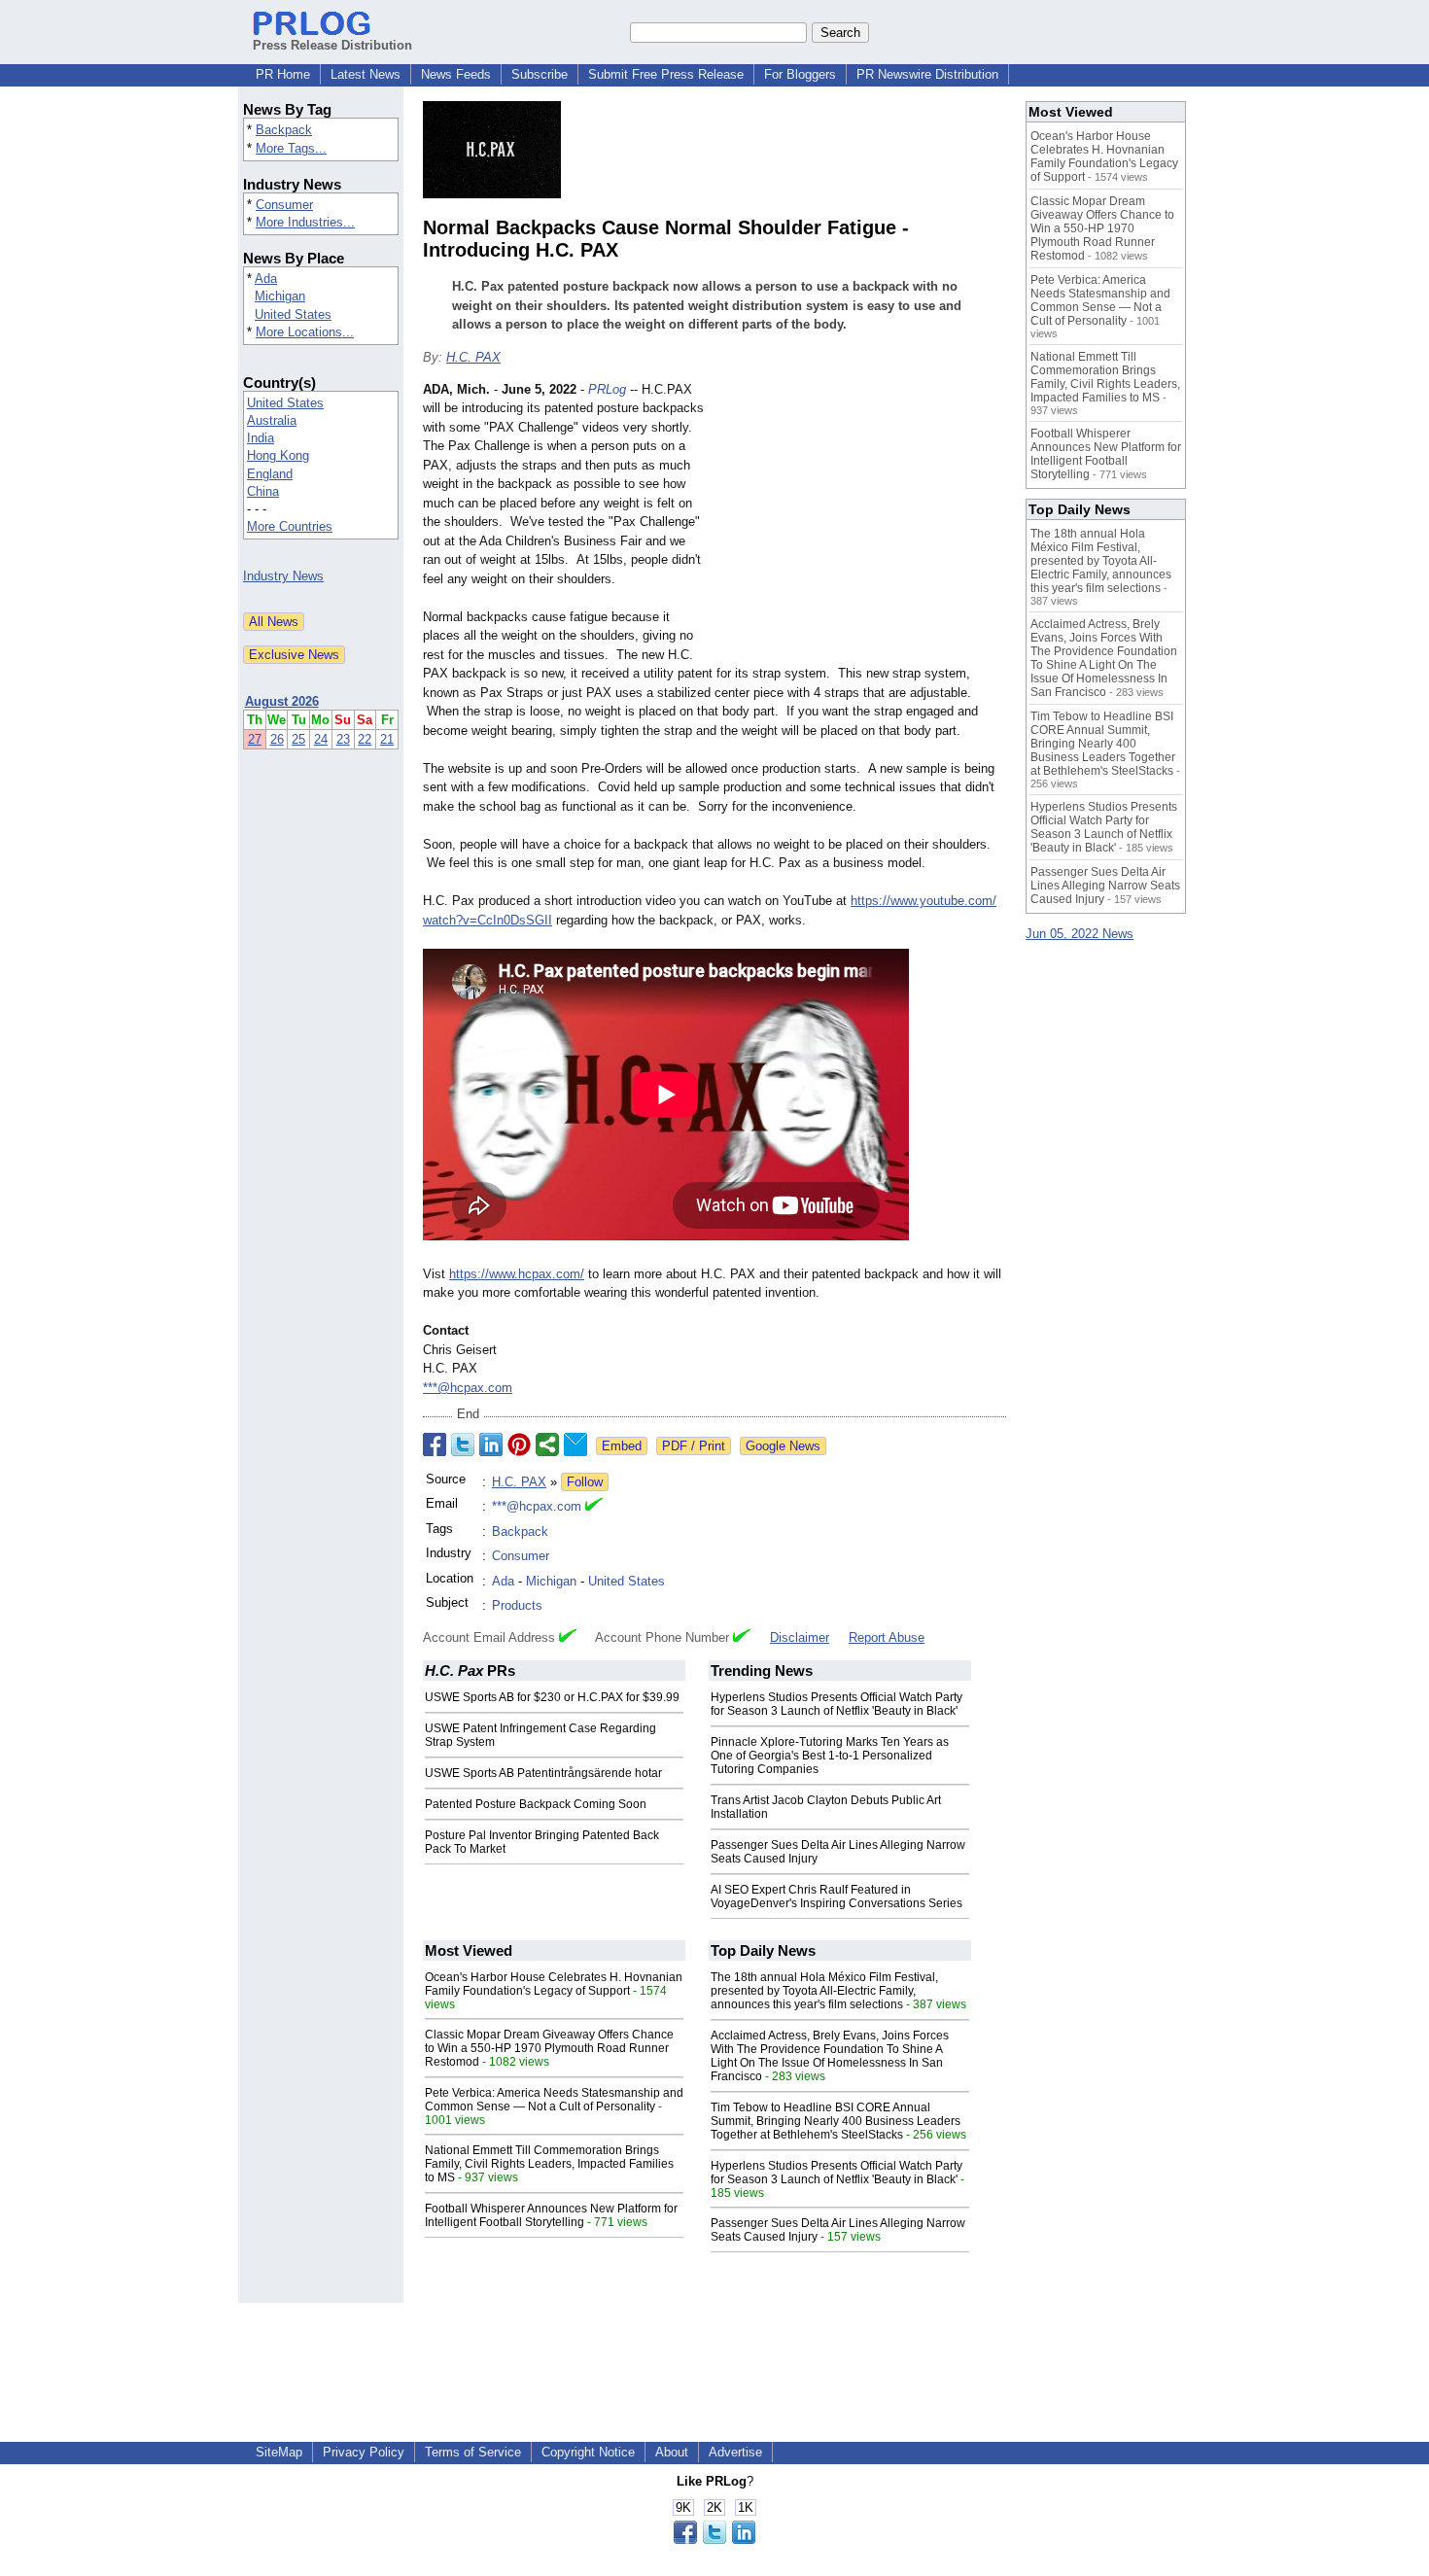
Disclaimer (800, 1637)
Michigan (280, 296)
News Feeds (456, 74)
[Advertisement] (860, 523)
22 (365, 739)
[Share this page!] (714, 2540)
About (672, 2452)
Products (517, 1605)
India (261, 438)
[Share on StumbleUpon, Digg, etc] (547, 1445)
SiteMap (279, 2452)
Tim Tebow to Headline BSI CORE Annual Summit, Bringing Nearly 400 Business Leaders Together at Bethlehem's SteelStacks (836, 2121)
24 (321, 739)
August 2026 (282, 701)
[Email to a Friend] (575, 1445)
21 (387, 739)
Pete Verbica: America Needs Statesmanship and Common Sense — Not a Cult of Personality (554, 2100)
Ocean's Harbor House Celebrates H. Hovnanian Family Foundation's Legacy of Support (554, 1984)
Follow (585, 1482)
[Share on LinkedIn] (491, 1445)
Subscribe (540, 74)
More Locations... (305, 332)
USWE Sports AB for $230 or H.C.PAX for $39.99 (552, 1697)
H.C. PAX (473, 357)
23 (343, 739)
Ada (266, 278)
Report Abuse (887, 1637)
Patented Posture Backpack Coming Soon (536, 1804)
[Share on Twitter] (463, 1445)
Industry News (283, 576)
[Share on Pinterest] (519, 1445)
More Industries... (305, 222)
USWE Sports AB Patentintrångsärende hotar (543, 1773)
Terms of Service (473, 2452)
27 (255, 739)
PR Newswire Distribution (927, 74)
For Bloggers (800, 74)
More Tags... (291, 148)
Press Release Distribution (332, 45)
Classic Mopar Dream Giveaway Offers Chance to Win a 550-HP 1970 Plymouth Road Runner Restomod (549, 2048)
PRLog (607, 389)
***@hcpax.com (468, 1388)
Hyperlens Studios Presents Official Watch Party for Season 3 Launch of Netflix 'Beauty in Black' (836, 1704)
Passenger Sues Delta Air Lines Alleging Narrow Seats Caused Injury (1105, 886)
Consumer (284, 205)
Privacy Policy (364, 2452)
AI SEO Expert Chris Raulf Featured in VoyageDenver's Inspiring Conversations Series (836, 1897)
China (263, 491)
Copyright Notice (588, 2452)
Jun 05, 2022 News (1080, 934)
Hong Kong (278, 455)
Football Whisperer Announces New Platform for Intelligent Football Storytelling (551, 2215)
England (270, 474)
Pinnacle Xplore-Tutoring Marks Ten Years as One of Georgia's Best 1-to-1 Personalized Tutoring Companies (830, 1756)
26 (277, 739)
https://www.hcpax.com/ (517, 1274)
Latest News (366, 74)
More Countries (290, 526)
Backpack (284, 130)
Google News (783, 1446)
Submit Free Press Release (666, 74)
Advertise (735, 2452)
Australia (272, 420)
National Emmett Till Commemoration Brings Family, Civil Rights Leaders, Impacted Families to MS (549, 2164)
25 (298, 739)
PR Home (283, 74)
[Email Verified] (594, 1507)
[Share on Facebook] (435, 1445)
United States (293, 314)
